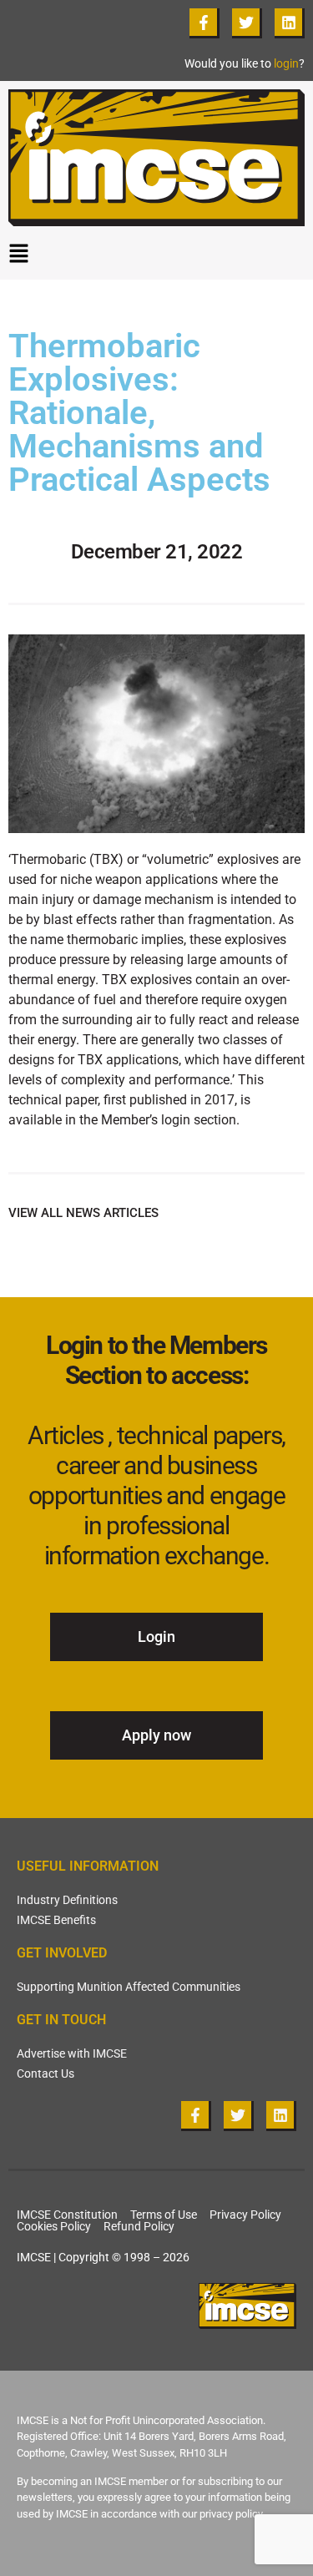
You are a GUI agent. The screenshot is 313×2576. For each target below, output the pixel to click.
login (286, 63)
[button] (156, 257)
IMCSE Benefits (56, 1920)
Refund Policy (139, 2226)
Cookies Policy (54, 2226)
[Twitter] (247, 23)
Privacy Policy (245, 2215)
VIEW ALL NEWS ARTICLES (83, 1213)
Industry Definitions (67, 1900)
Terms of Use (164, 2215)
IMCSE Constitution (67, 2215)
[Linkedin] (290, 23)
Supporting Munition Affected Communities (129, 1987)
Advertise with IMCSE (72, 2053)
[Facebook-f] (204, 23)
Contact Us (45, 2073)
